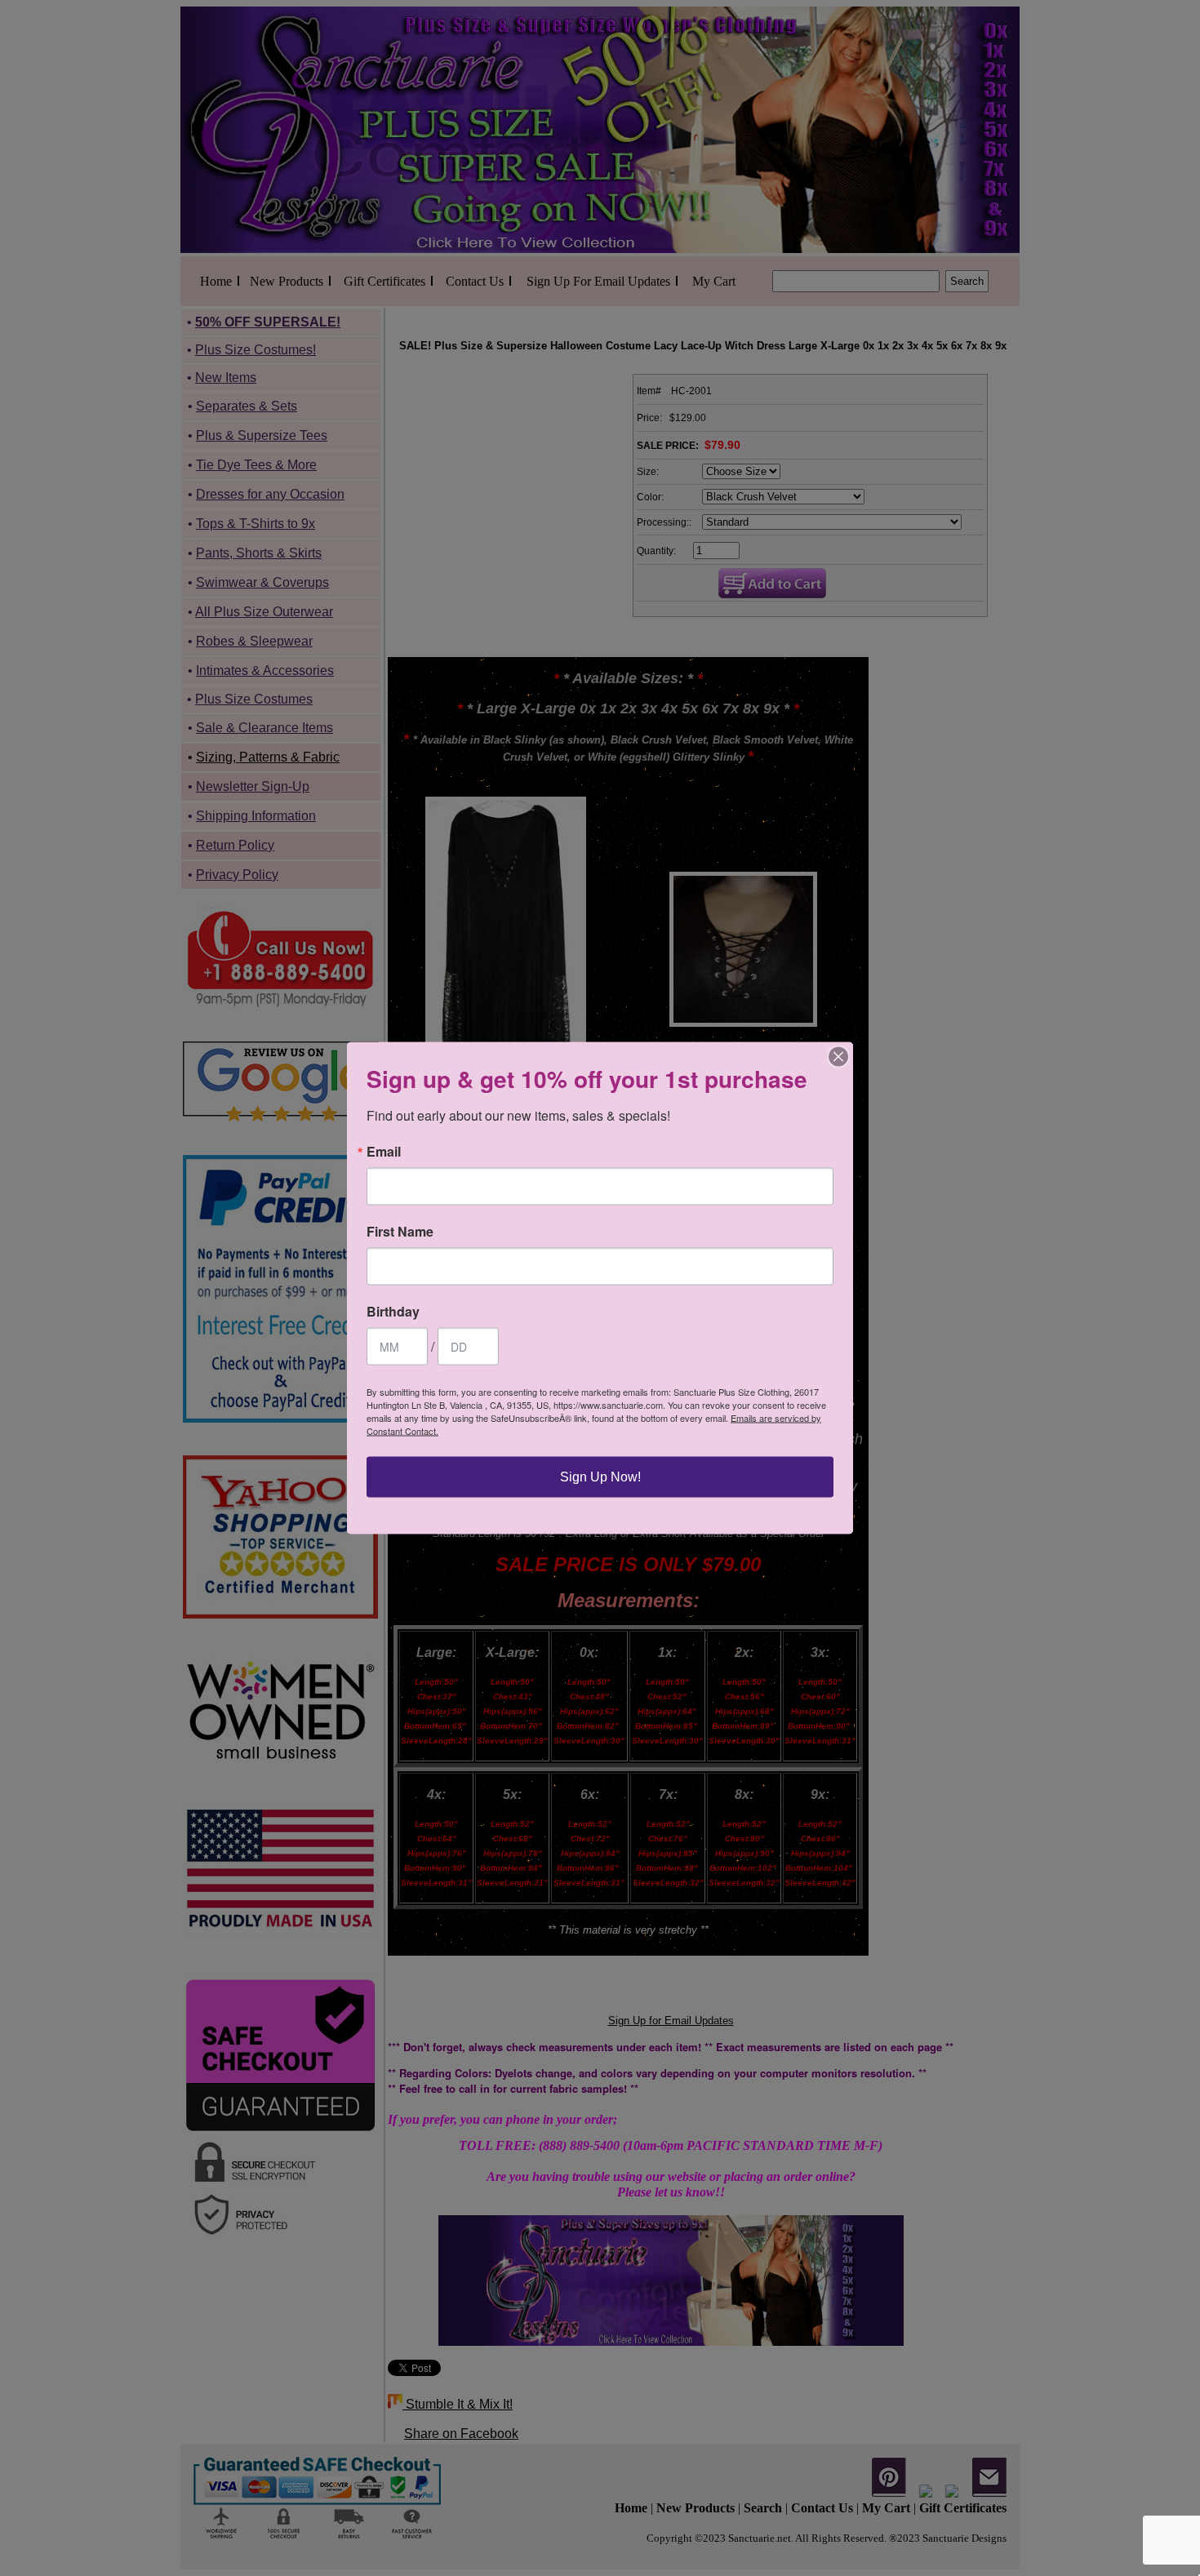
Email (384, 1152)
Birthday (393, 1312)
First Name (400, 1232)
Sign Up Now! (600, 1477)
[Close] (838, 1057)
